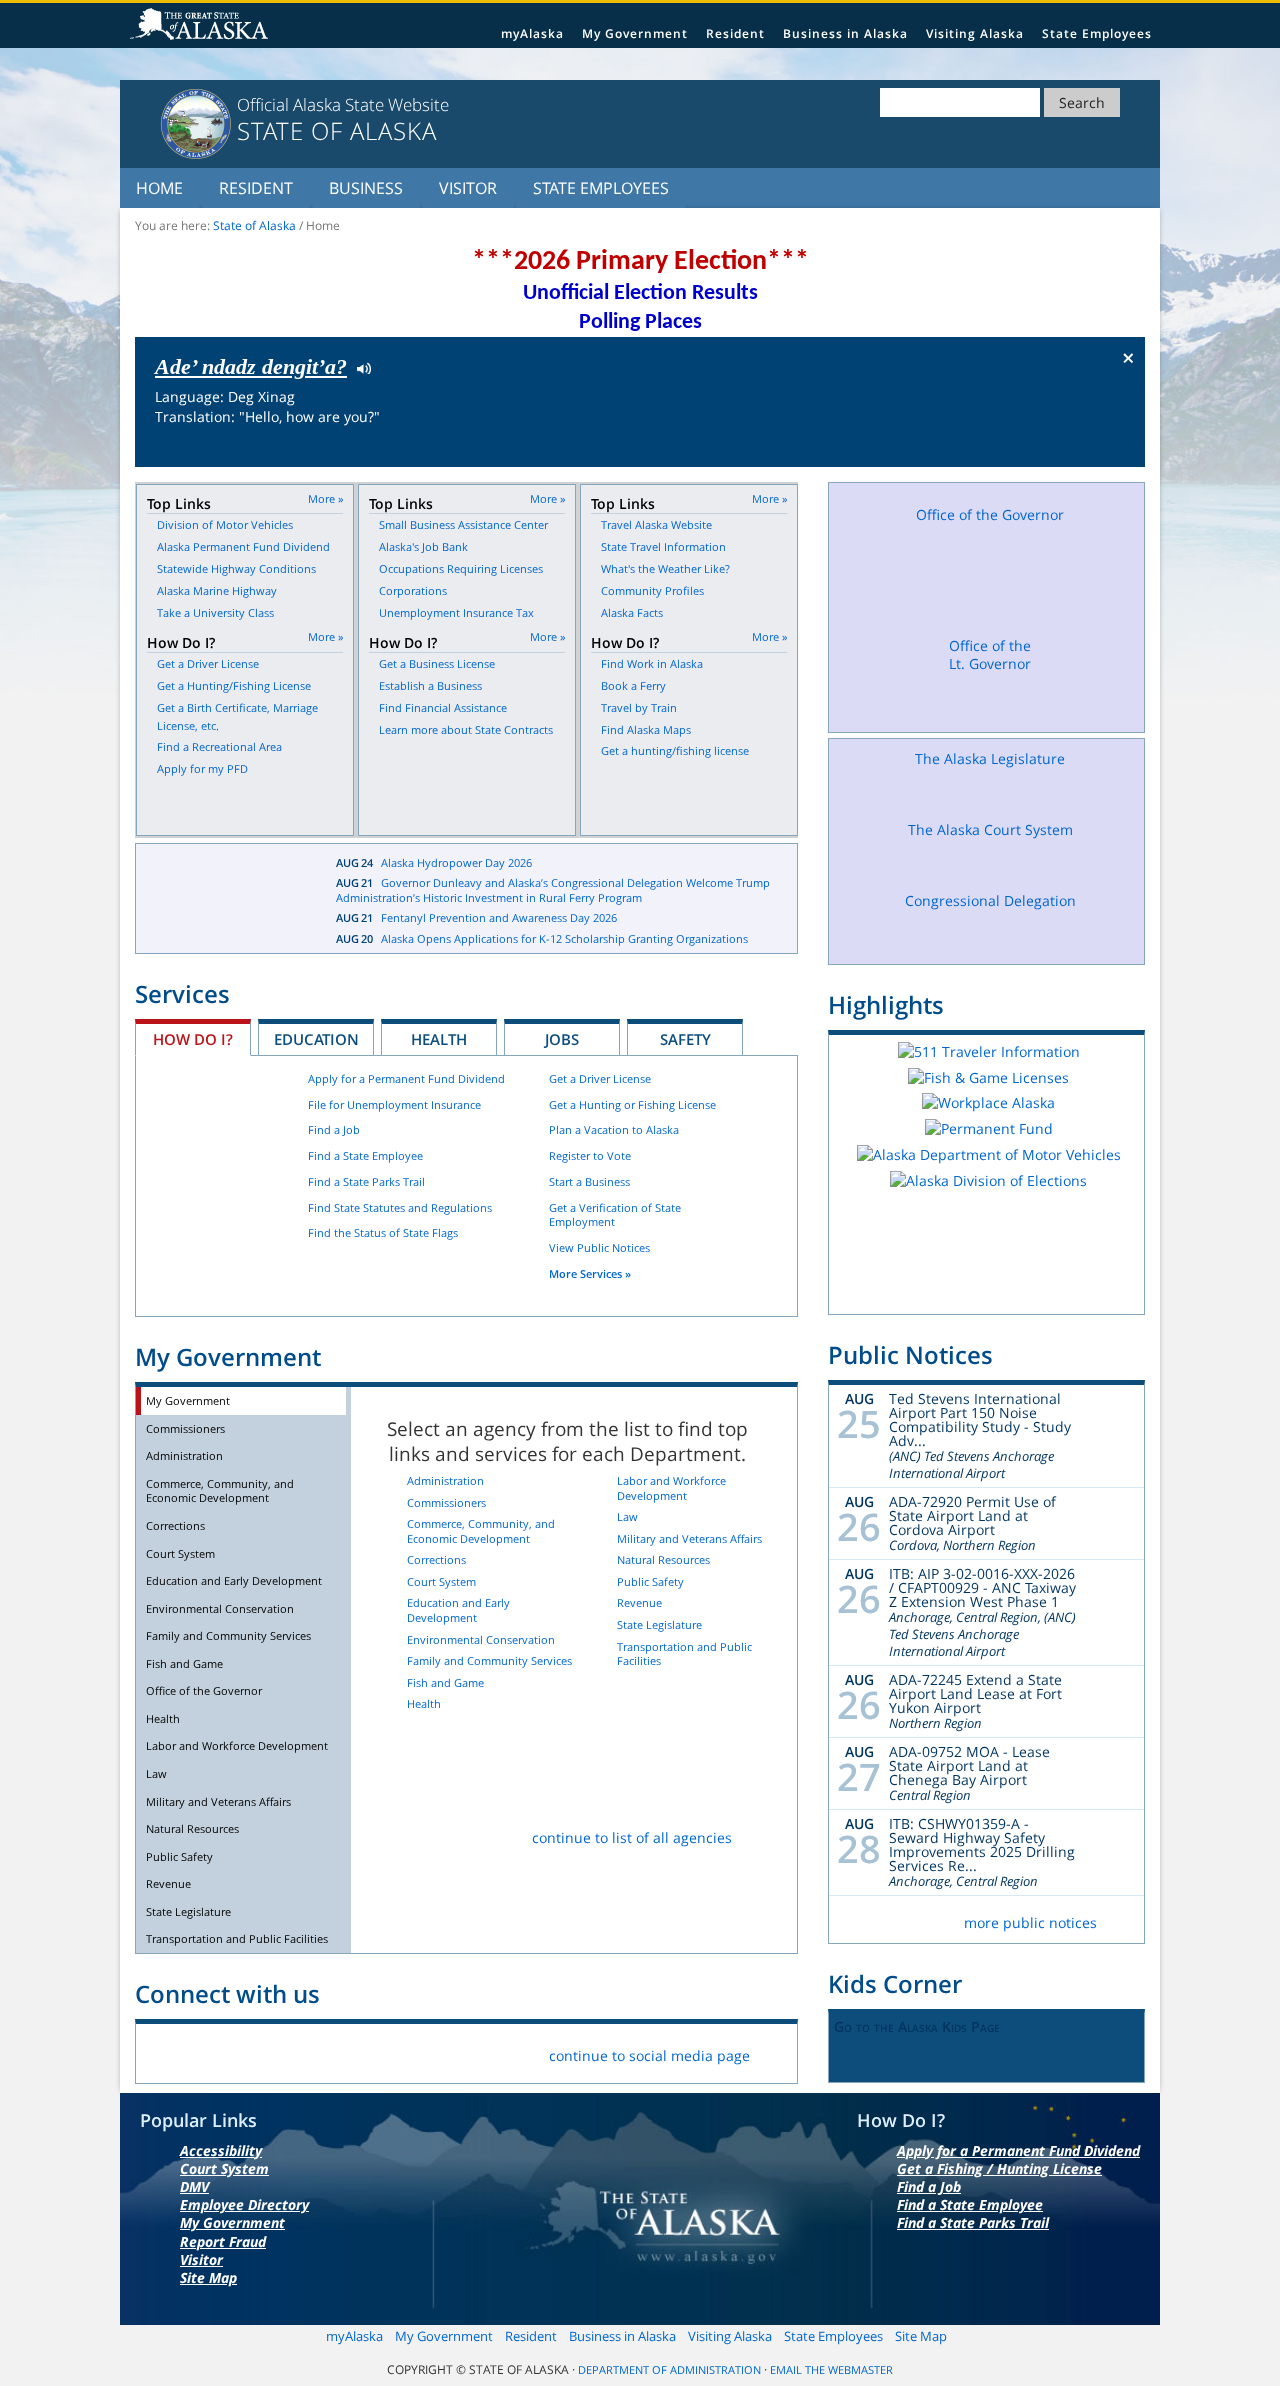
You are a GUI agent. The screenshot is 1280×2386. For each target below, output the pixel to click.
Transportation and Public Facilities (237, 1938)
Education (316, 1039)
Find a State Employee (365, 1155)
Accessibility (221, 2150)
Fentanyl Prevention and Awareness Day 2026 (499, 917)
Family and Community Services (228, 1635)
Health (439, 1039)
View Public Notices (599, 1247)
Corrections (175, 1525)
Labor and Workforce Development (237, 1745)
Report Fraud (223, 2241)
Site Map (208, 2277)
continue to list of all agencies (632, 1837)
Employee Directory (244, 2204)
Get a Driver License (600, 1078)
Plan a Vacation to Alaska (614, 1129)
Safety (685, 1039)
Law (156, 1773)
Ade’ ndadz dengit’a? (251, 366)
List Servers (448, 2051)
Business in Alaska (845, 33)
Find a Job (334, 1129)
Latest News (221, 899)
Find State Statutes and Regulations (400, 1207)
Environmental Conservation (220, 1608)
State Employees (1097, 33)
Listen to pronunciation (359, 367)
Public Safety (179, 1856)
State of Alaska (202, 26)
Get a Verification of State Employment (615, 1215)
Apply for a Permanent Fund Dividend (406, 1078)
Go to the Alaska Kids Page (917, 2026)
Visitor (468, 188)
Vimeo (307, 2051)
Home (159, 188)
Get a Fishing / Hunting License (999, 2168)
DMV (194, 2186)
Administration (184, 1455)
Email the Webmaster (831, 2370)
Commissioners (185, 1428)
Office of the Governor (204, 1690)
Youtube (354, 2051)
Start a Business (589, 1181)
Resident (735, 33)
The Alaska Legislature (990, 758)
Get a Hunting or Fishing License (632, 1104)
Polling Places (640, 322)
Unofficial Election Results (640, 293)
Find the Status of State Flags (383, 1232)
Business (366, 188)
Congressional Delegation (990, 900)
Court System (180, 1553)
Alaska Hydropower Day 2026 (456, 862)
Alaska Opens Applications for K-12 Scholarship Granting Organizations (564, 938)
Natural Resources (192, 1828)
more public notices (1030, 1922)
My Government (635, 33)
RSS (401, 2051)
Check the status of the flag (1082, 448)
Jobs (562, 1039)
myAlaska (532, 33)
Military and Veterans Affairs (218, 1801)
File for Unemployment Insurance (394, 1104)
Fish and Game (184, 1663)
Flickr (260, 2051)
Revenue (168, 1883)
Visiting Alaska (975, 33)
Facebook (166, 2051)
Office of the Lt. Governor (990, 655)
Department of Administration (669, 2370)
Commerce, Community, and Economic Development (220, 1491)
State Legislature (188, 1911)
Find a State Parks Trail (366, 1181)
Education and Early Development (234, 1580)
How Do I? (193, 1039)
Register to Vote (590, 1155)
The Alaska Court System (990, 829)
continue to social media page (649, 2055)
